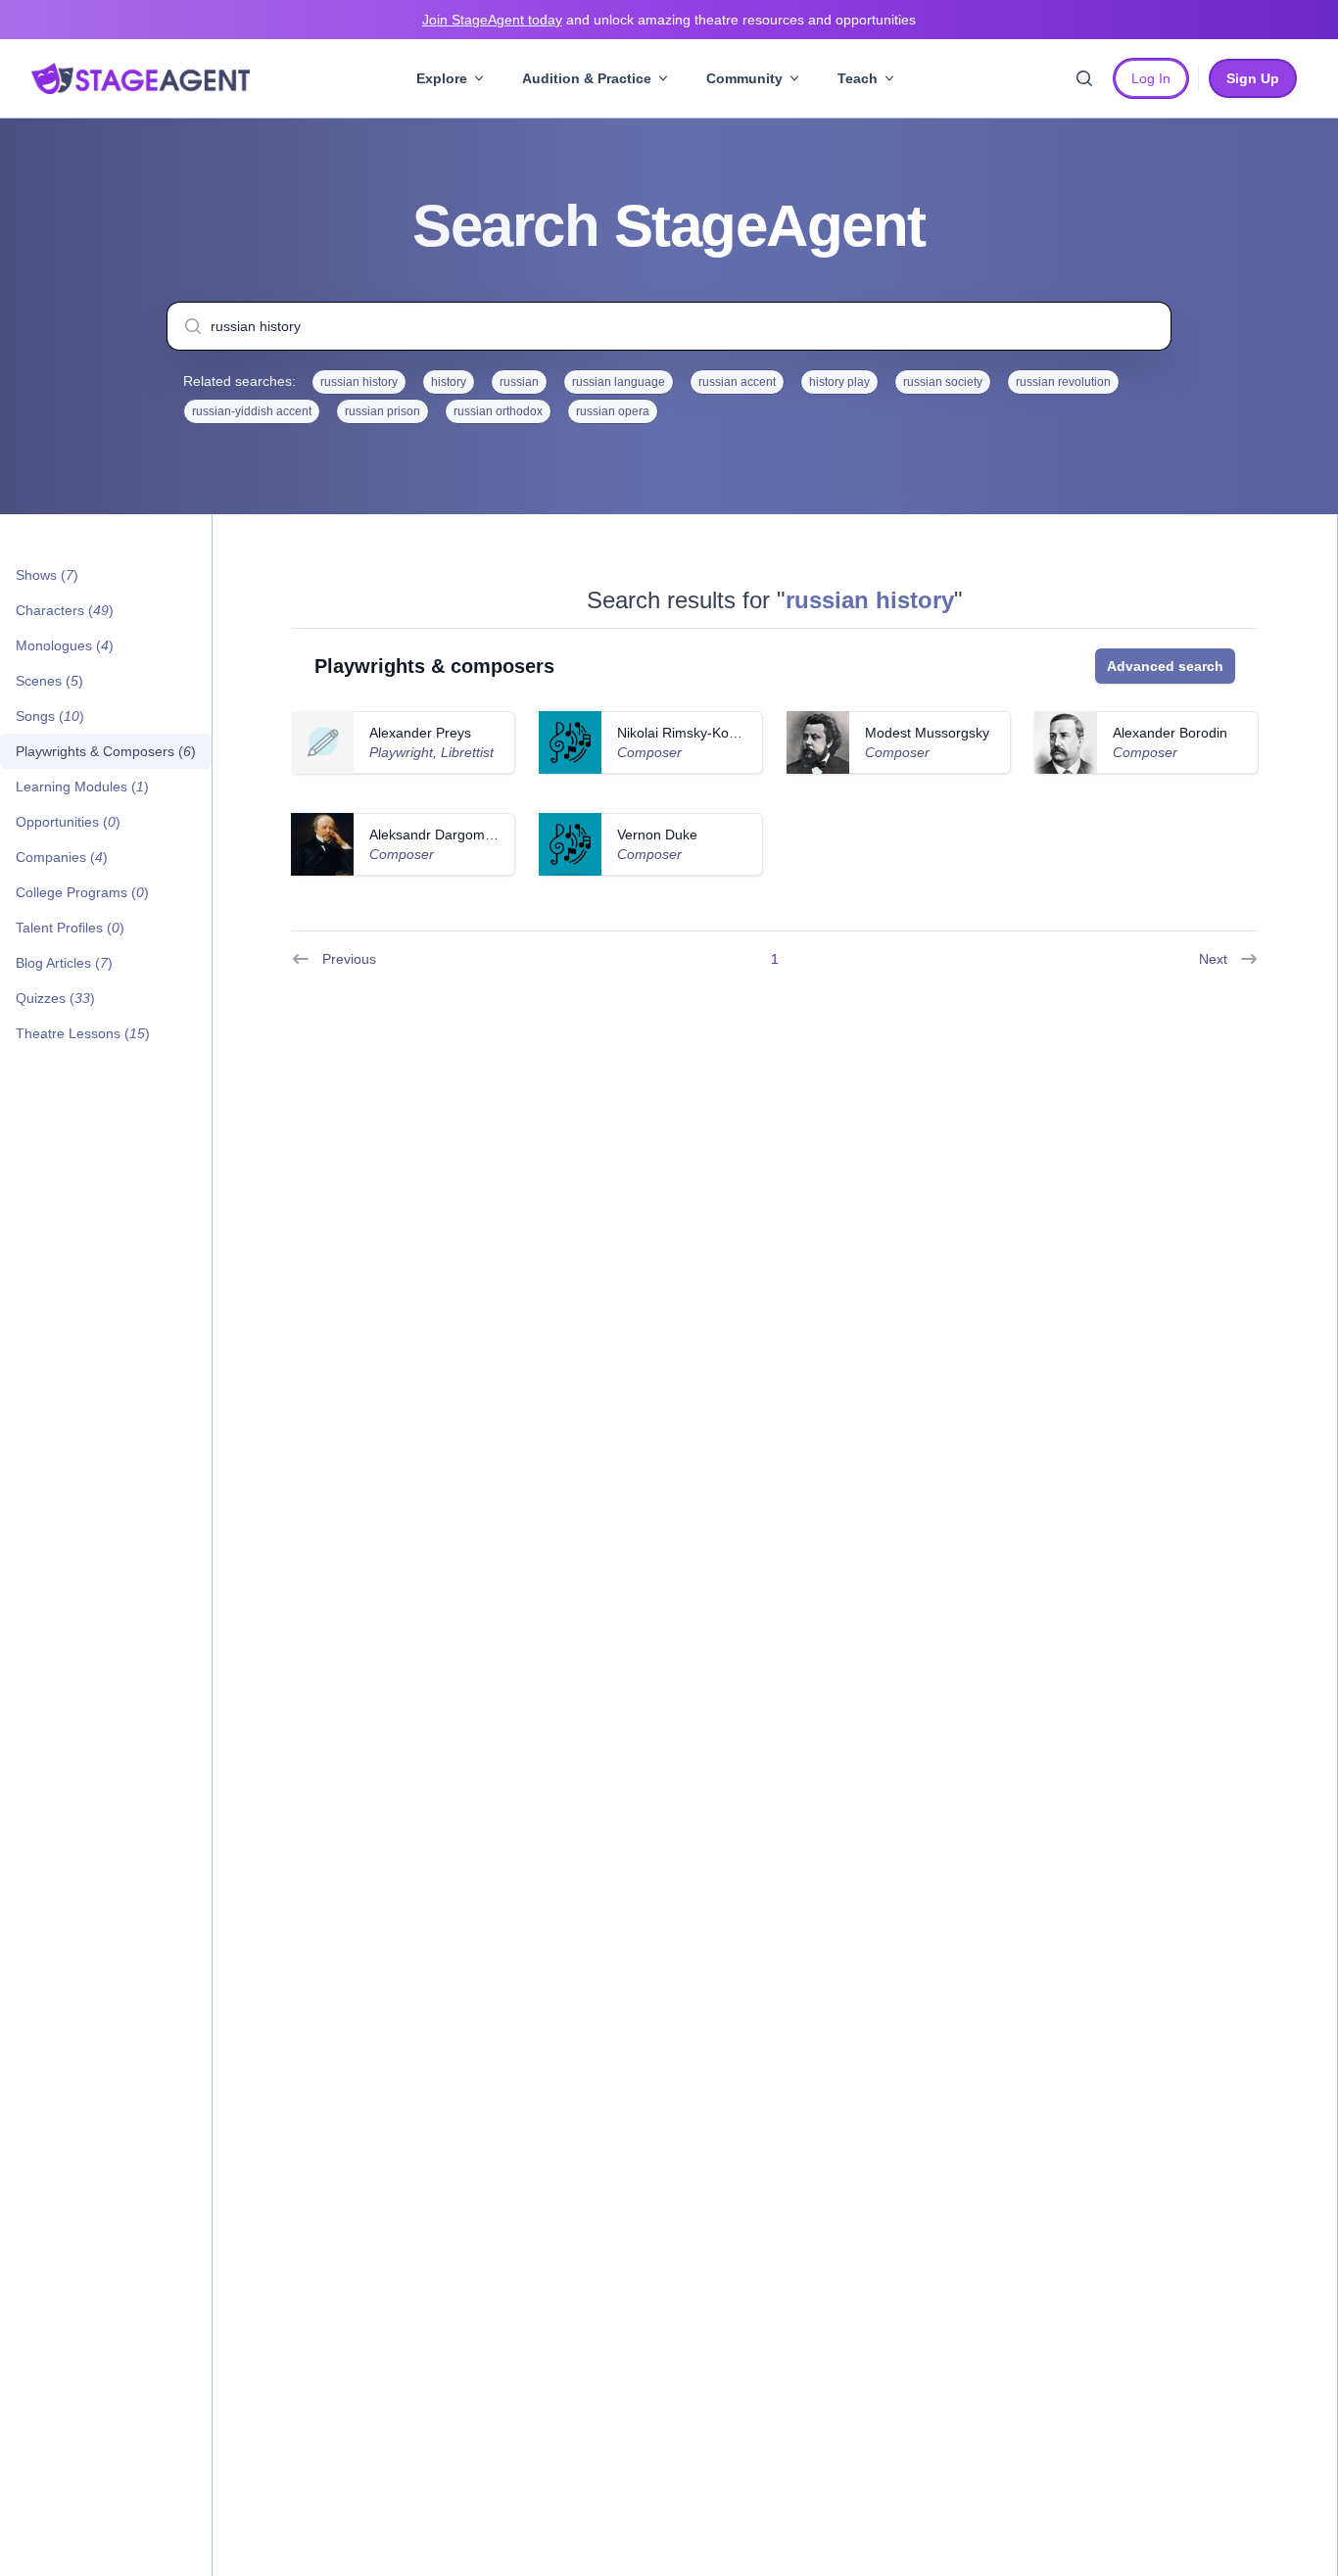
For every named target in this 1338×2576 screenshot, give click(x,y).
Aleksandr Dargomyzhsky (448, 835)
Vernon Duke (657, 835)
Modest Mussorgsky (927, 733)
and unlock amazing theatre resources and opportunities (669, 20)
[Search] (1084, 78)
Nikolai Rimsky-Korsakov (693, 733)
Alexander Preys (420, 733)
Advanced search (1165, 666)
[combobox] (669, 326)
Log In (1151, 78)
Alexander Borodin (1170, 733)
